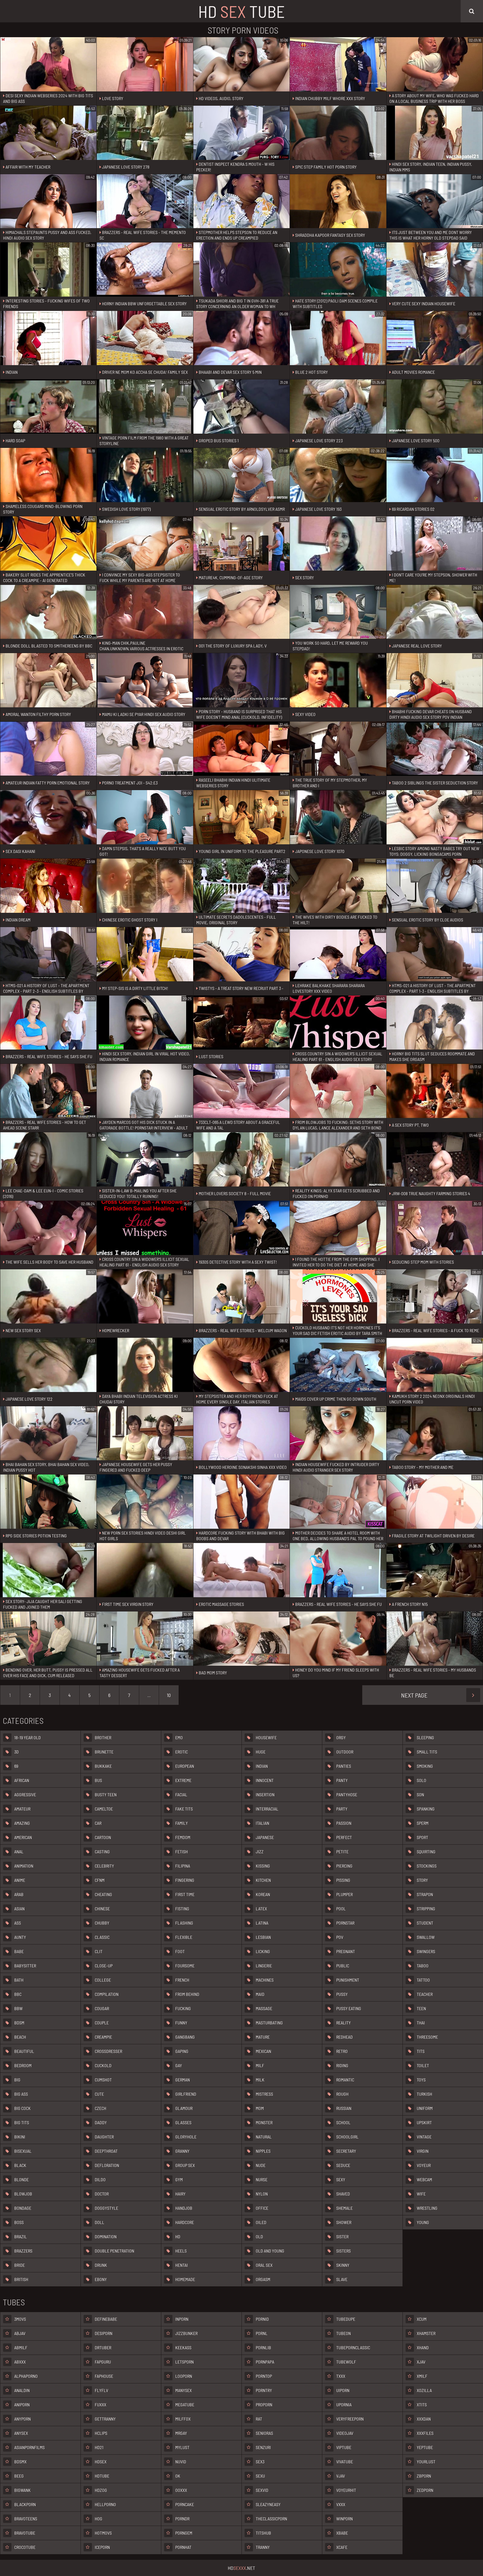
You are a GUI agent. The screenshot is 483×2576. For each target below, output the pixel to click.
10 (169, 1695)
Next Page (414, 1695)
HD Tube (241, 11)
